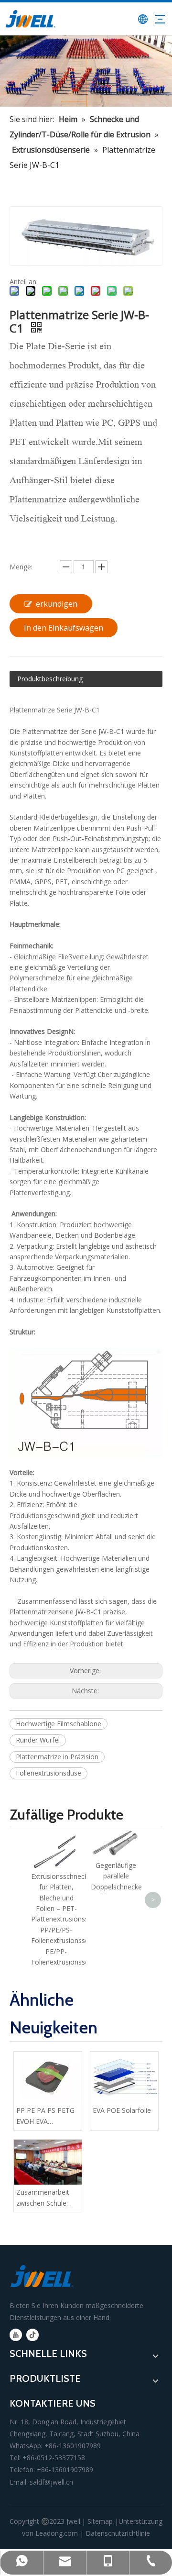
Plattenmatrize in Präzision (57, 1757)
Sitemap (100, 2521)
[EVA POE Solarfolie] (124, 2077)
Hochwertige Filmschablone (59, 1724)
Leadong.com (57, 2533)
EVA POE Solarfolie (122, 2110)
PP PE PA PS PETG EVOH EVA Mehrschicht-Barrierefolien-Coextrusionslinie (45, 2116)
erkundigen (57, 604)
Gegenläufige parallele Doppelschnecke (116, 1876)
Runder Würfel (38, 1740)
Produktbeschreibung (50, 679)
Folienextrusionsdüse (48, 1773)
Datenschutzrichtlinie (118, 2533)
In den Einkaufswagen (64, 628)
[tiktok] (32, 2335)
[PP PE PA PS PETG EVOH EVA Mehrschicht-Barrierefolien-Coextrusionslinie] (48, 2077)
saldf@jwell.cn (51, 2482)
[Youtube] (16, 2335)
